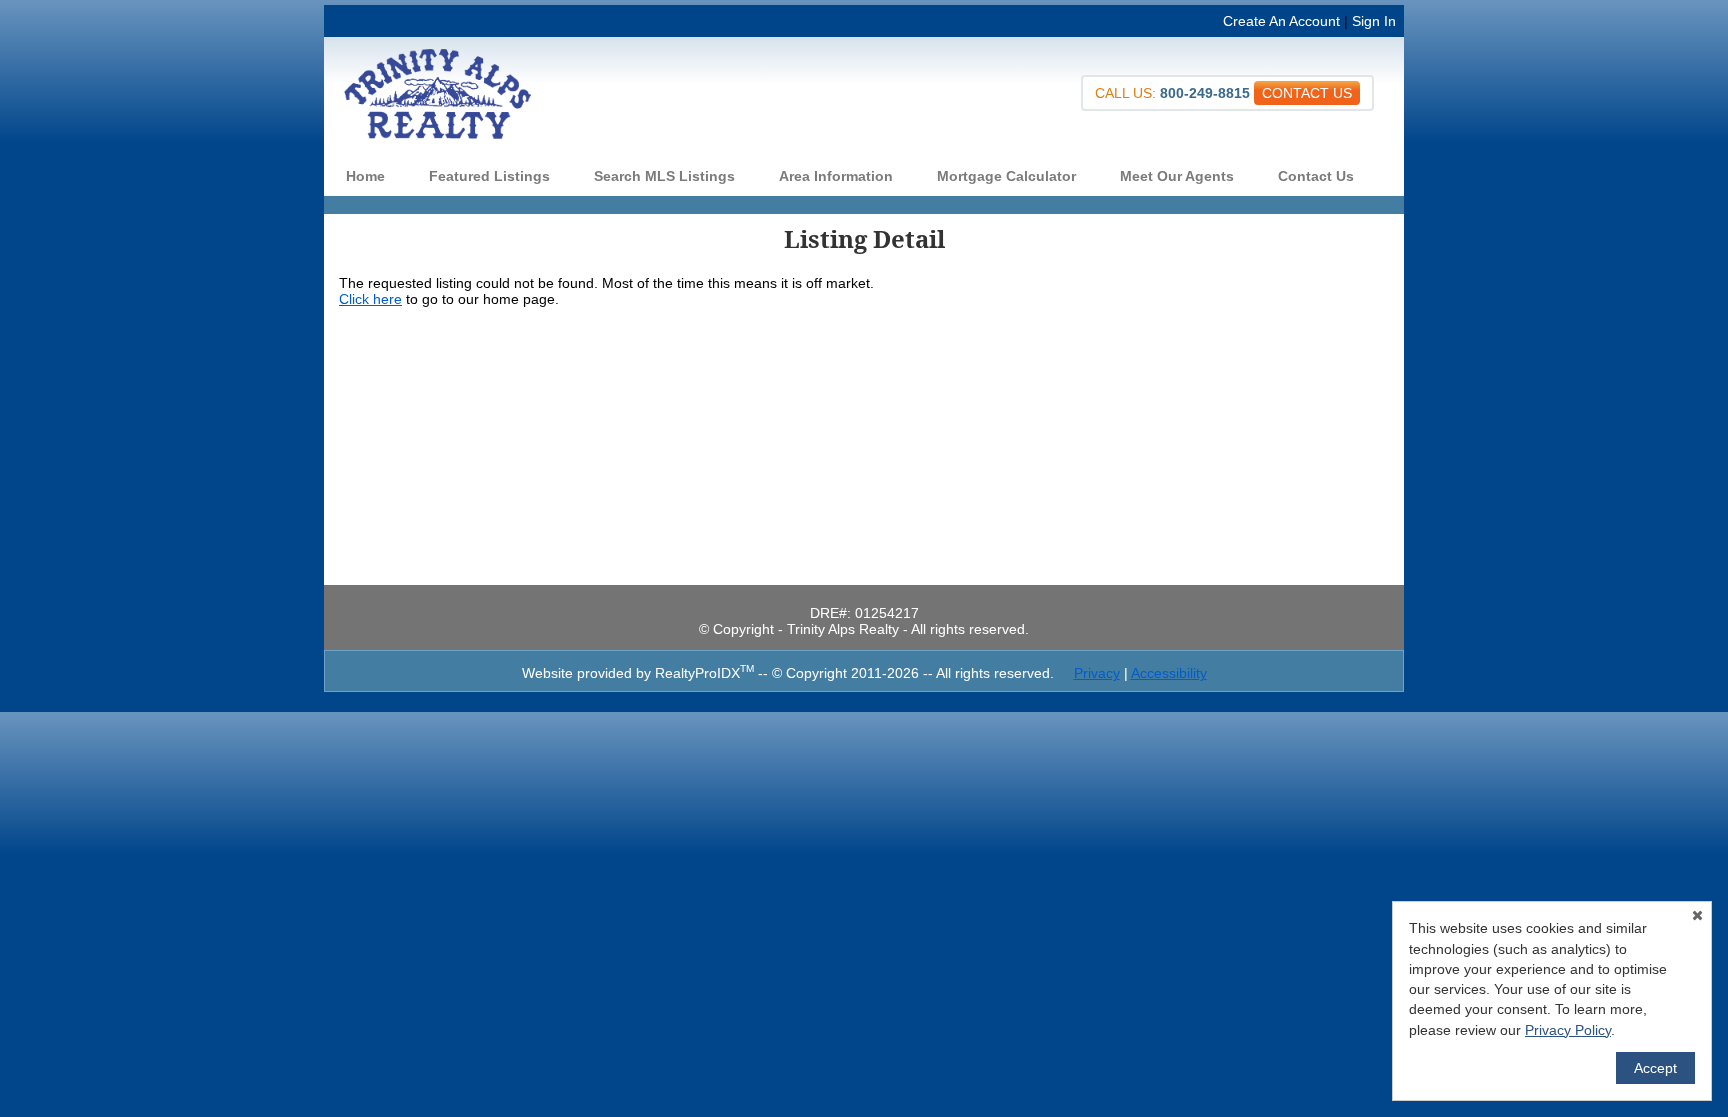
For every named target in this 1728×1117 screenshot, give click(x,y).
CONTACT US (1307, 93)
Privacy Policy (1568, 1030)
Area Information (836, 176)
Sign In (1374, 21)
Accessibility (1169, 673)
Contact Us (1316, 176)
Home (365, 176)
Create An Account (1281, 21)
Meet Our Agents (1177, 176)
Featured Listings (489, 176)
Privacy (1097, 673)
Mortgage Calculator (1006, 176)
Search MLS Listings (664, 176)
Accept (1655, 1068)
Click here (370, 299)
